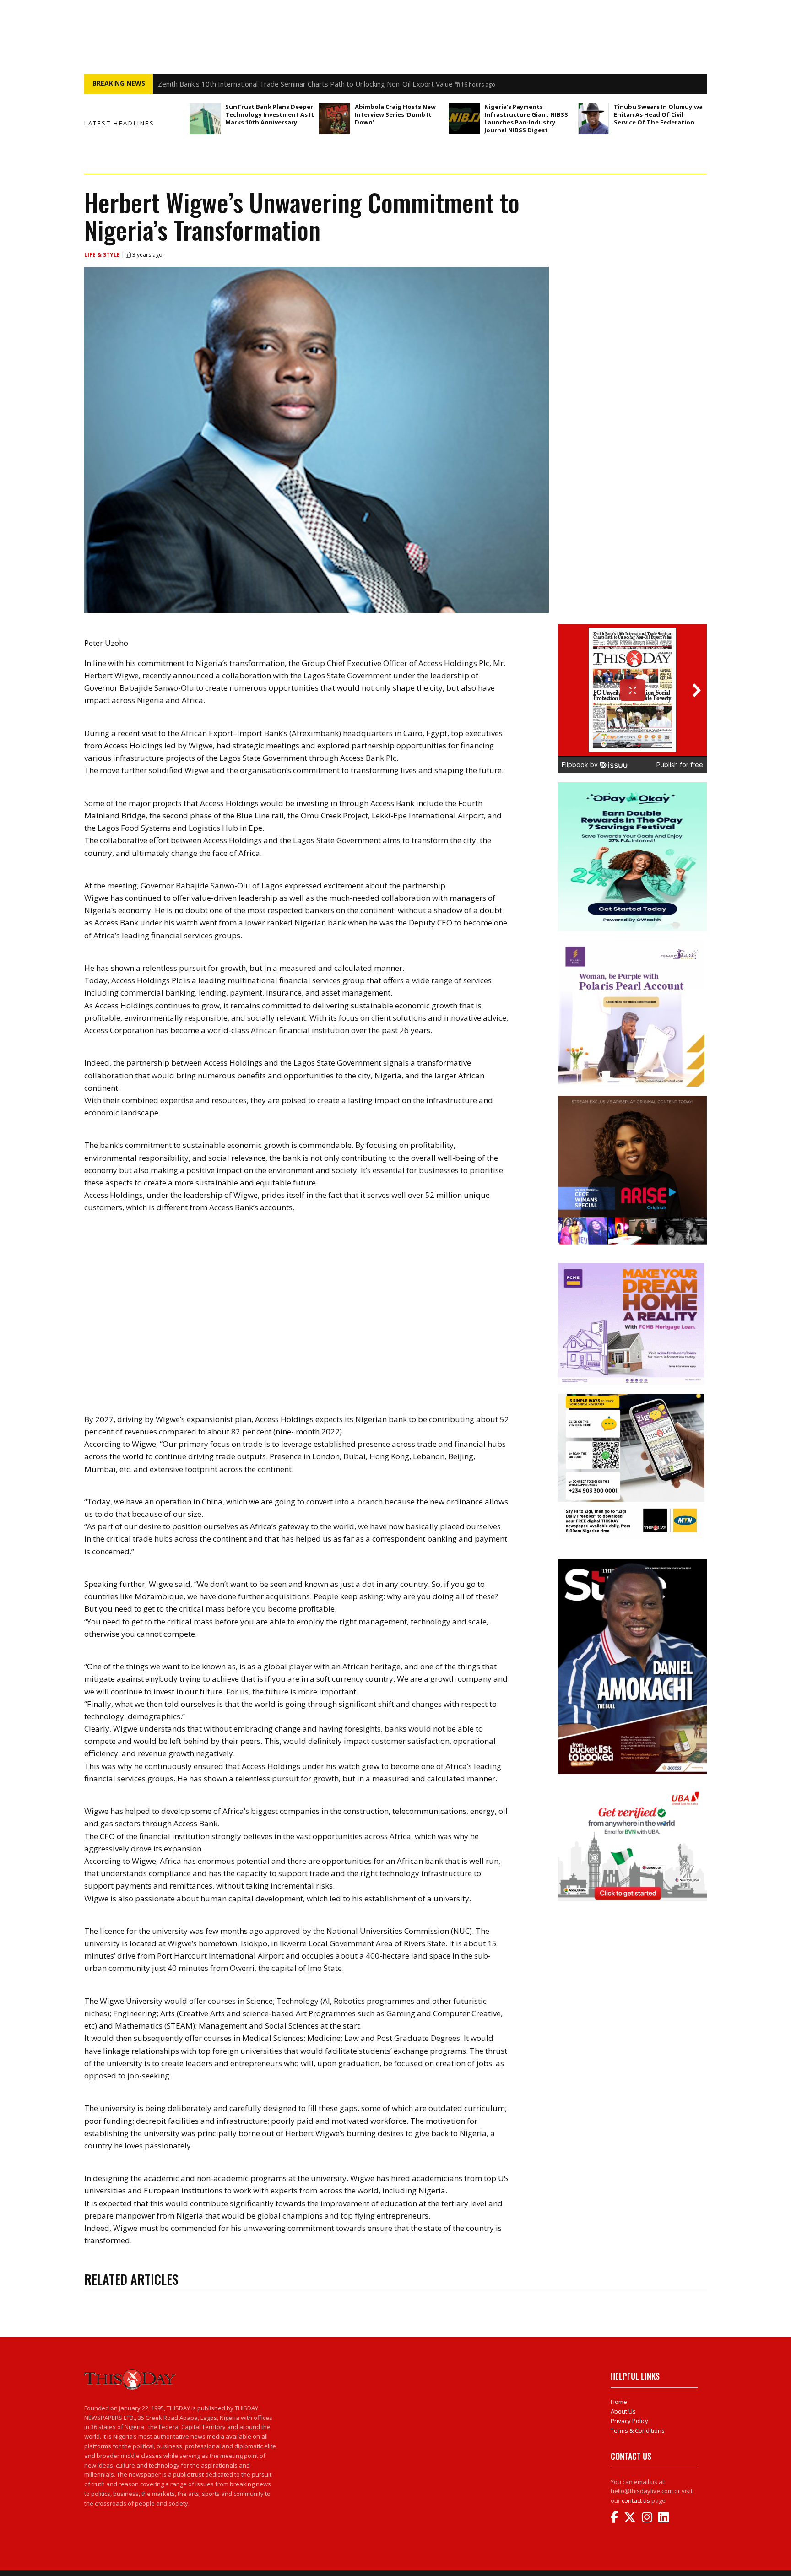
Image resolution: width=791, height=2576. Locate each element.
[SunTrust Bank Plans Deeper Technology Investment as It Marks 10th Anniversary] (205, 119)
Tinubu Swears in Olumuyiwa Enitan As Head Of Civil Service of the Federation (658, 114)
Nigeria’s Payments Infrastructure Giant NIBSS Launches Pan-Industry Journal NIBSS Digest (526, 118)
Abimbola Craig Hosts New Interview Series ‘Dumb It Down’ (395, 114)
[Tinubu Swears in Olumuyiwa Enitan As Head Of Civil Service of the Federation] (594, 119)
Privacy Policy (629, 2421)
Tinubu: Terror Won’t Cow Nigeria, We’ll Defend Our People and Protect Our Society (290, 84)
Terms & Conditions (638, 2430)
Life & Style (103, 255)
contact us (636, 2500)
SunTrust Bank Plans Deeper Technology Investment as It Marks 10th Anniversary (270, 114)
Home (619, 2402)
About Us (623, 2411)
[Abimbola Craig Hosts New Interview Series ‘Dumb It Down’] (335, 119)
